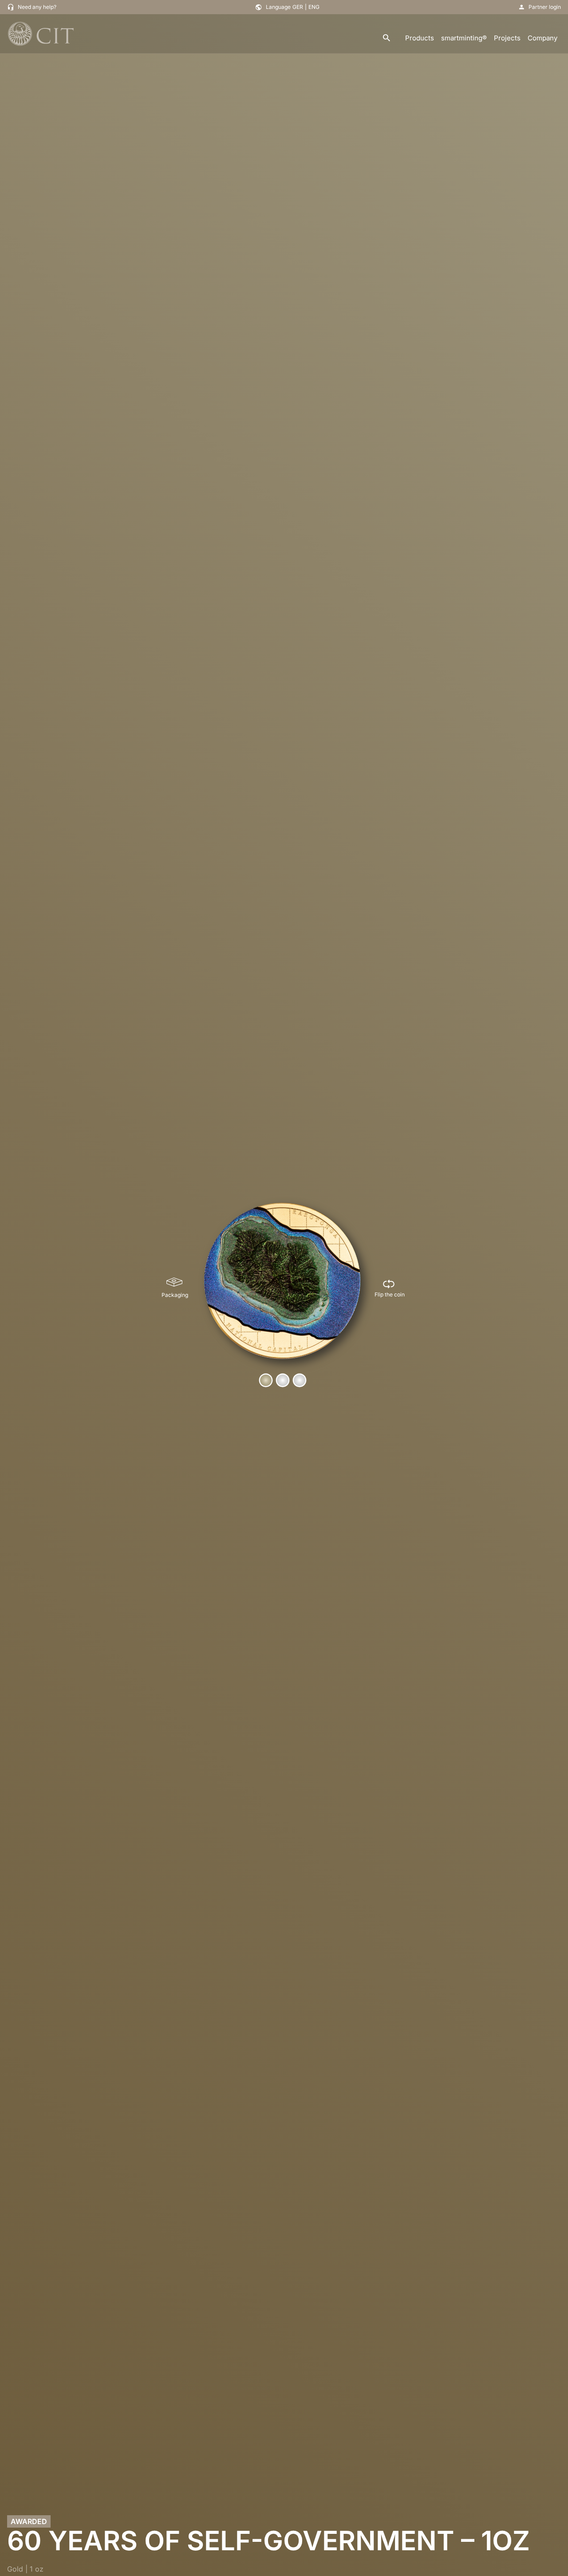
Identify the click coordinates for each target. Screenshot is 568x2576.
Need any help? (37, 7)
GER (298, 7)
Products (420, 38)
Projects (507, 38)
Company (542, 38)
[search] (387, 38)
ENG (314, 7)
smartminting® (464, 38)
